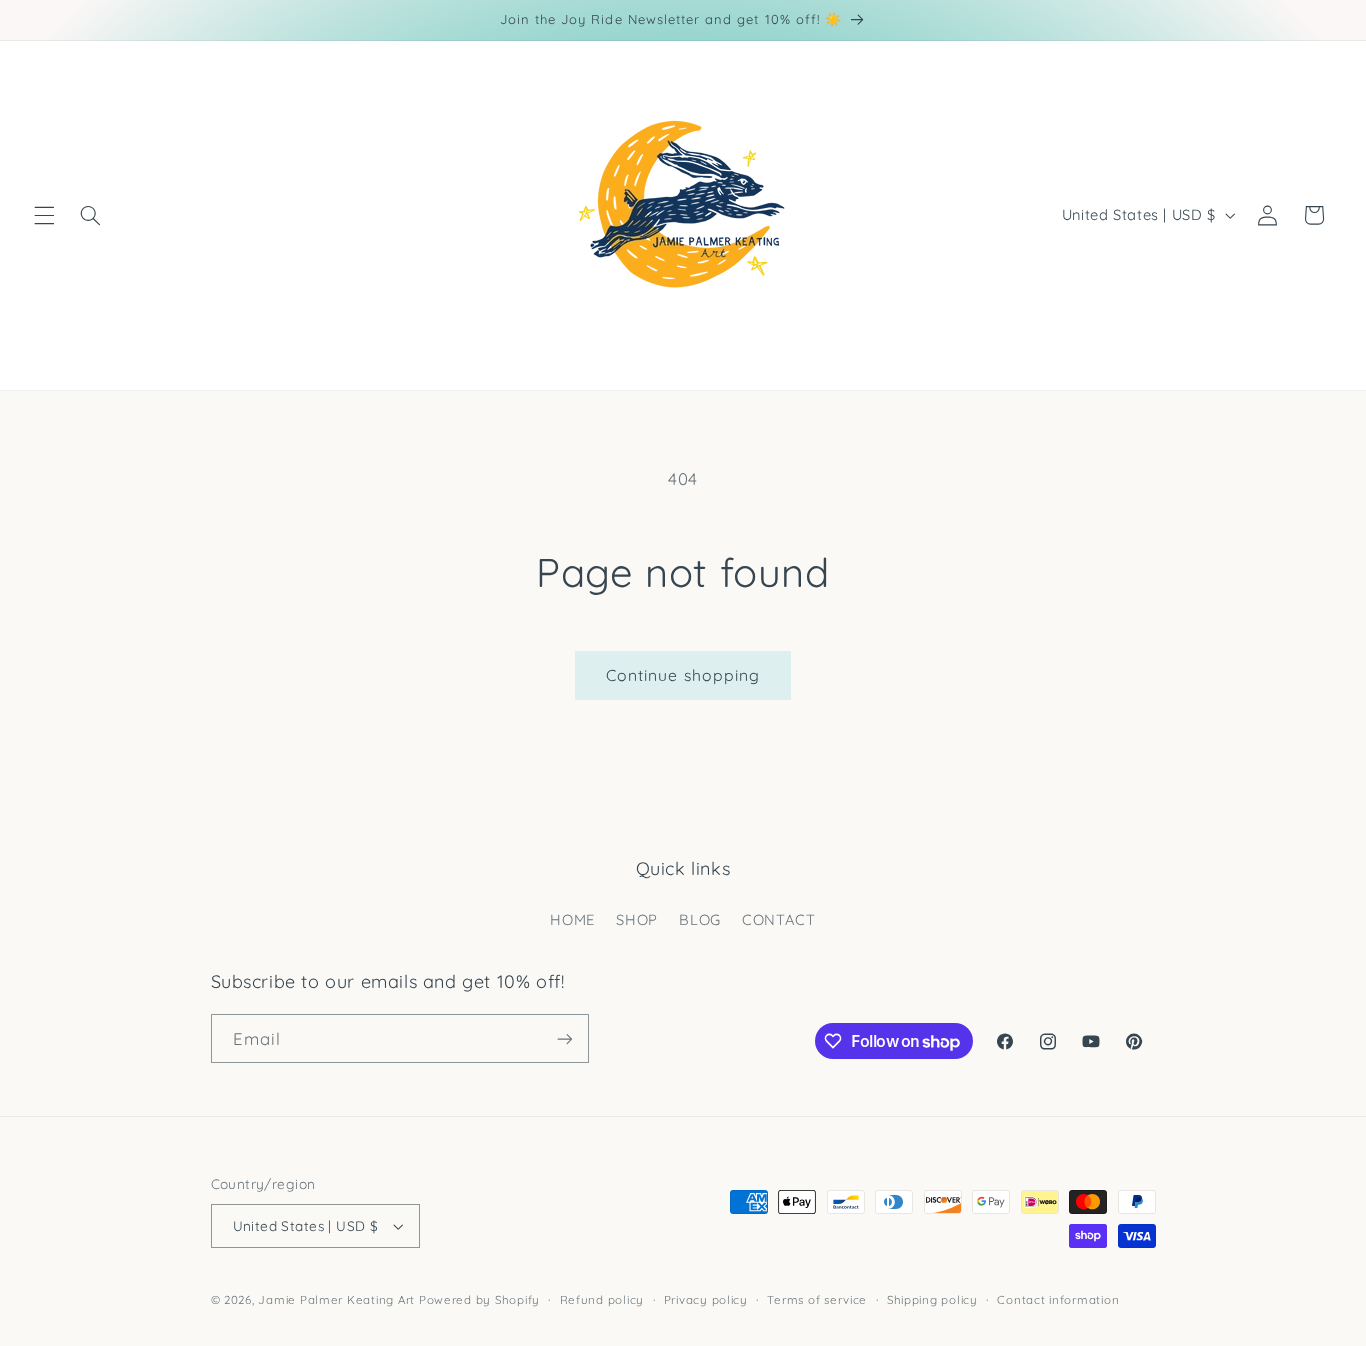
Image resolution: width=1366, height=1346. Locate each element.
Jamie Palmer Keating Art (336, 1299)
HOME (572, 919)
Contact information (1058, 1299)
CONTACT (778, 919)
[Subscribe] (564, 1038)
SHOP (637, 919)
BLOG (700, 919)
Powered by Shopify (479, 1299)
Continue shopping (683, 675)
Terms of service (817, 1299)
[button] (44, 215)
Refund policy (602, 1299)
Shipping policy (932, 1299)
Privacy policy (706, 1299)
